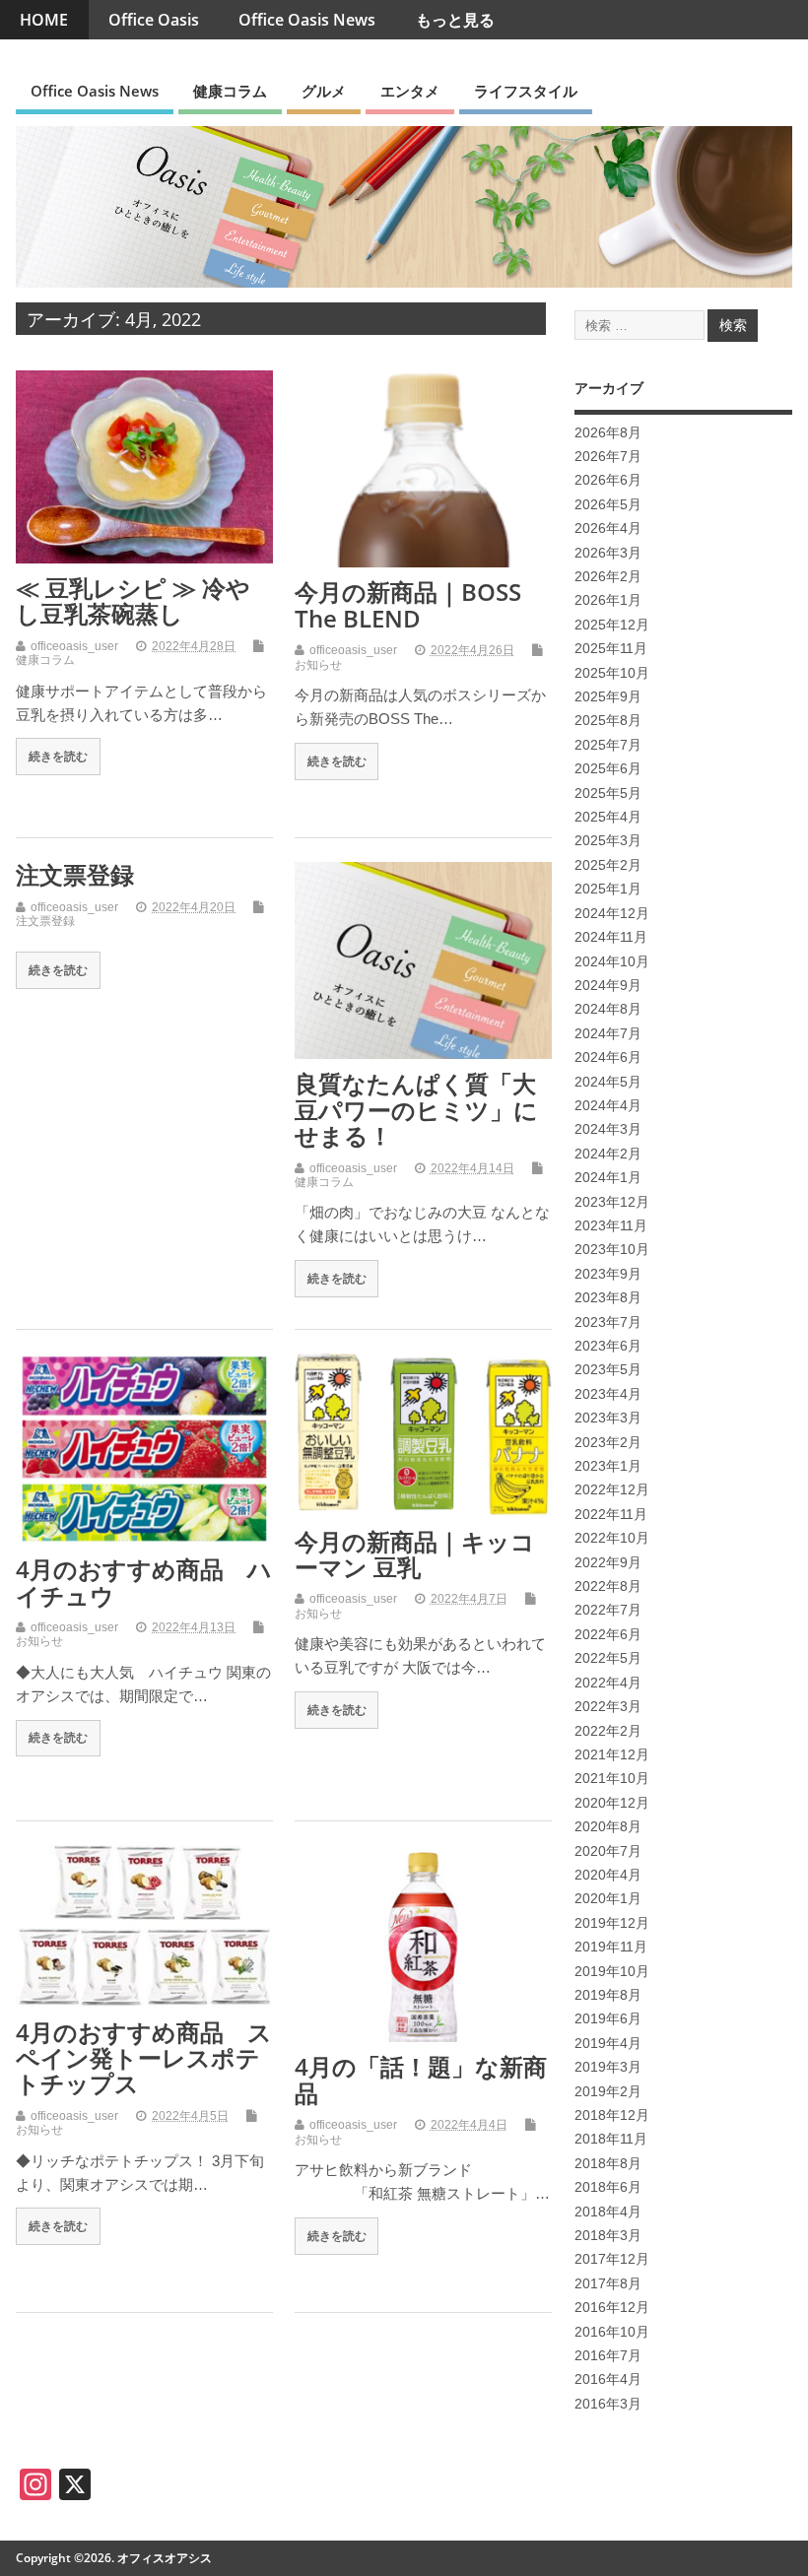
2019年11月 (611, 1947)
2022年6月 (608, 1635)
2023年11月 (611, 1226)
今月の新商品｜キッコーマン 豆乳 (415, 1554)
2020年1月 (608, 1899)
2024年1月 (608, 1178)
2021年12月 (612, 1755)
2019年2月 (608, 2092)
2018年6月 (608, 2187)
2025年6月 (608, 769)
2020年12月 (612, 1803)
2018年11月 (611, 2139)
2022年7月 (608, 1610)
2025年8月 (608, 721)
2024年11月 (611, 937)
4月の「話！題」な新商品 (421, 2079)
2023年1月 (608, 1466)
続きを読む (58, 756)
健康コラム (230, 91)
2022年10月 (612, 1538)
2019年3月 (608, 2067)
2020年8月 (608, 1827)
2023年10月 (612, 1250)
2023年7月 (608, 1322)
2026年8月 (608, 433)
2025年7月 (608, 745)
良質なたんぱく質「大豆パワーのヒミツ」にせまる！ (416, 1109)
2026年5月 (608, 505)
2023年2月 (608, 1443)
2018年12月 (612, 2115)
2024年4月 (608, 1106)
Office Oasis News (307, 20)
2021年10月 (612, 1779)
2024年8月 (608, 1009)
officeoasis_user (74, 646)
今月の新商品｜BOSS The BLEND (408, 604)
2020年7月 (608, 1851)
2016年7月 (608, 2356)
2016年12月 (612, 2308)
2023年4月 (608, 1394)
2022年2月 (608, 1731)
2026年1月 (608, 600)
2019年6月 (608, 2019)
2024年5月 (608, 1082)
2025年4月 (608, 817)
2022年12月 (612, 1490)
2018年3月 (608, 2236)
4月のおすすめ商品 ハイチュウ (144, 1582)
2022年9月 (608, 1563)
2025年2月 (608, 865)
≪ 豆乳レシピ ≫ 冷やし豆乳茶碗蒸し (133, 600)
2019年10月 (612, 1972)
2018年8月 (608, 2164)
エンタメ (410, 91)
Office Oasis (154, 20)
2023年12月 (612, 1202)
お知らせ (318, 665)
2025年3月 (608, 841)
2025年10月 (612, 673)
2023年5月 (608, 1370)
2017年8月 (608, 2284)
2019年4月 (608, 2044)
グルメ (324, 91)
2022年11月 (611, 1515)
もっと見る (455, 20)
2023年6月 (608, 1346)
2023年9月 (608, 1274)
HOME (44, 20)
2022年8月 (608, 1586)
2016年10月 (612, 2332)
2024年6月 (608, 1057)
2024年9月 (608, 986)
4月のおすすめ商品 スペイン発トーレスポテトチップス (144, 2058)
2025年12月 (612, 625)
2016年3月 (608, 2404)
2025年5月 (608, 793)
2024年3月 (608, 1129)
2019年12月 (612, 1923)
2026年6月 (608, 480)
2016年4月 (608, 2379)
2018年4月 (608, 2212)
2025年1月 (608, 889)
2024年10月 (612, 962)
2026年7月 (608, 457)
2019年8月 (608, 1995)
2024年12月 (612, 914)
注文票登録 (75, 874)
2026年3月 (608, 553)
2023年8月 (608, 1298)
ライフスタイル (526, 91)
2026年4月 (608, 528)
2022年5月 (608, 1658)
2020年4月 (608, 1875)
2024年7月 (608, 1034)
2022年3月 (608, 1707)
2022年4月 (608, 1683)
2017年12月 (612, 2259)
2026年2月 (608, 577)
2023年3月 (608, 1418)
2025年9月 (608, 697)
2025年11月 (611, 649)
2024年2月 (608, 1154)
